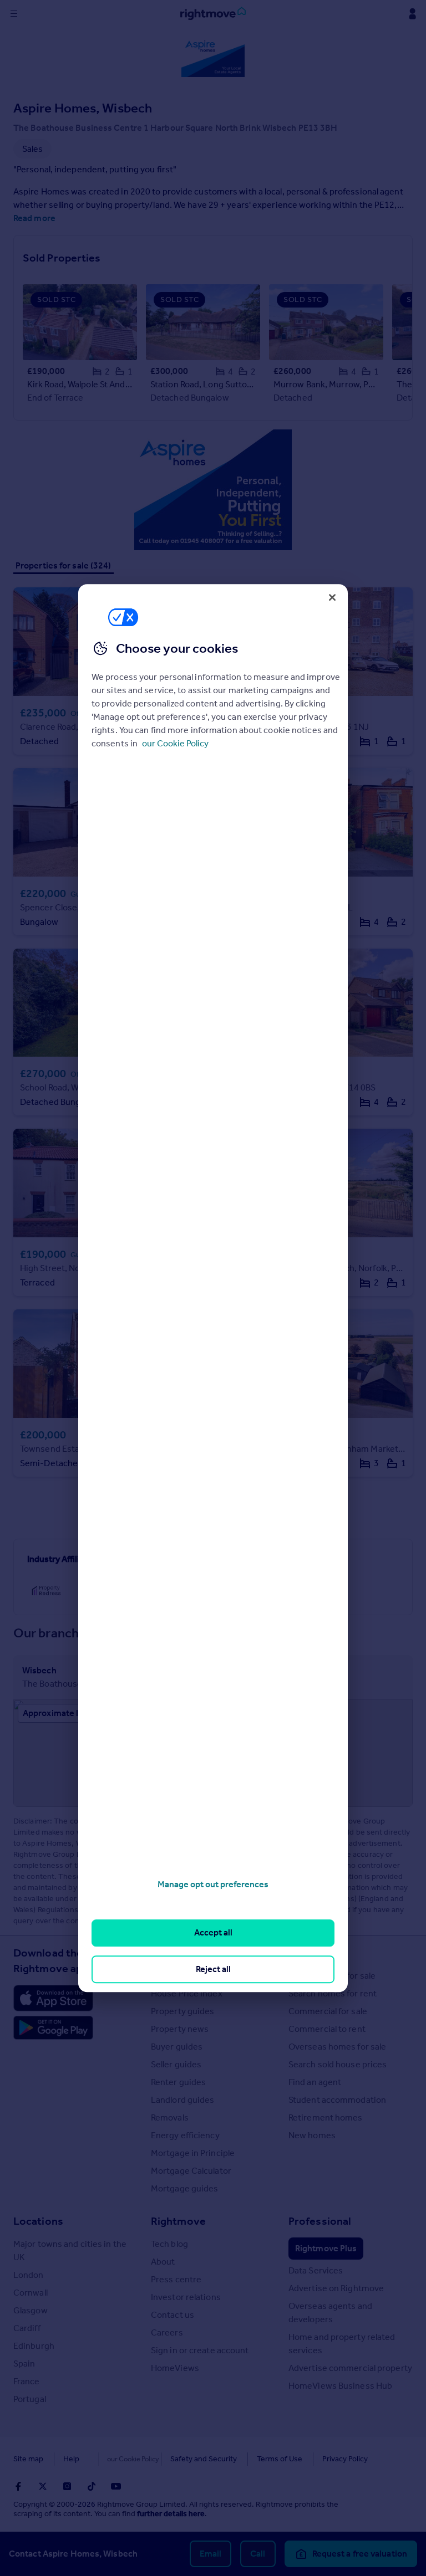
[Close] (332, 597)
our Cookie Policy (175, 743)
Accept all (213, 1933)
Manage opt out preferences (213, 1884)
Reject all (213, 1969)
